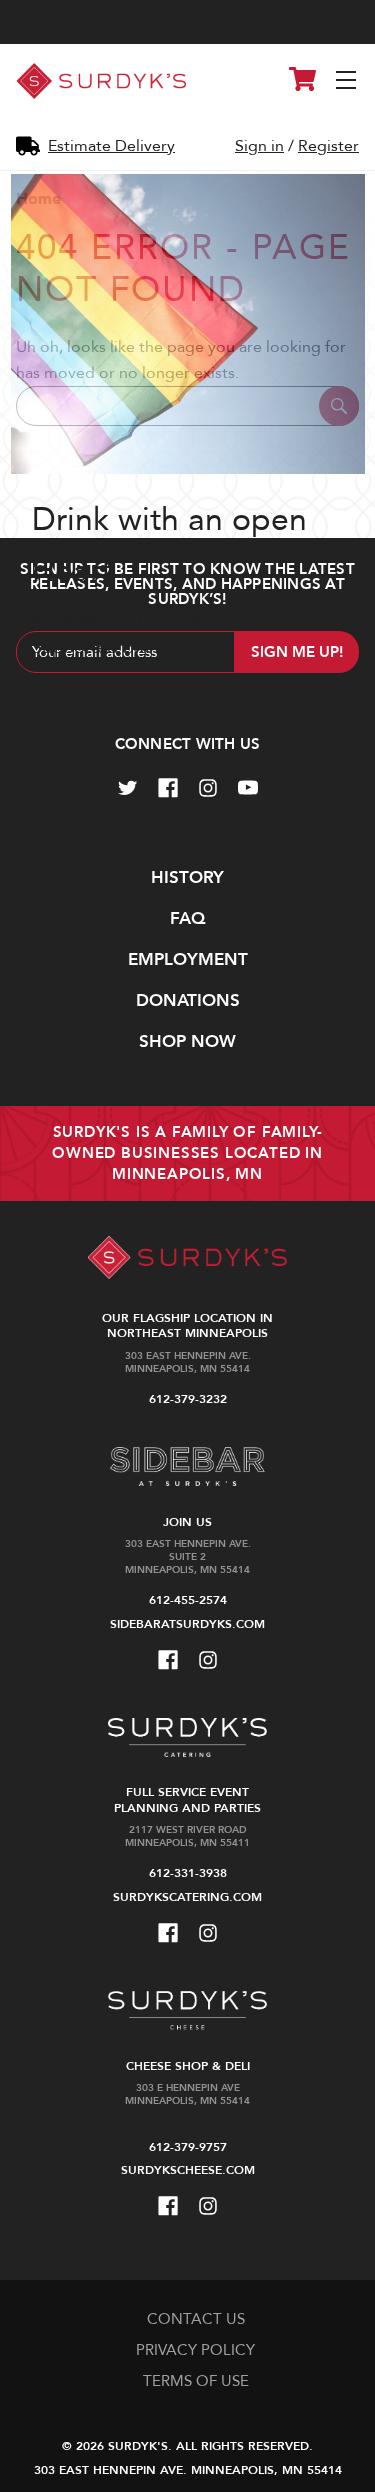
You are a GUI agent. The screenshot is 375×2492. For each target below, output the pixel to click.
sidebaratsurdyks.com (187, 1624)
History (187, 877)
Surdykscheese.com (188, 2170)
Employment (188, 959)
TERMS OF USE (196, 2381)
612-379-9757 (188, 2147)
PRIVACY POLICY (195, 2350)
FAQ (187, 918)
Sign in (259, 146)
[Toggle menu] (347, 81)
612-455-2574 (188, 1600)
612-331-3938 (188, 1873)
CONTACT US (196, 2319)
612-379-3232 (188, 1399)
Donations (188, 1000)
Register (328, 146)
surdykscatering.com (187, 1897)
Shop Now (187, 1041)
